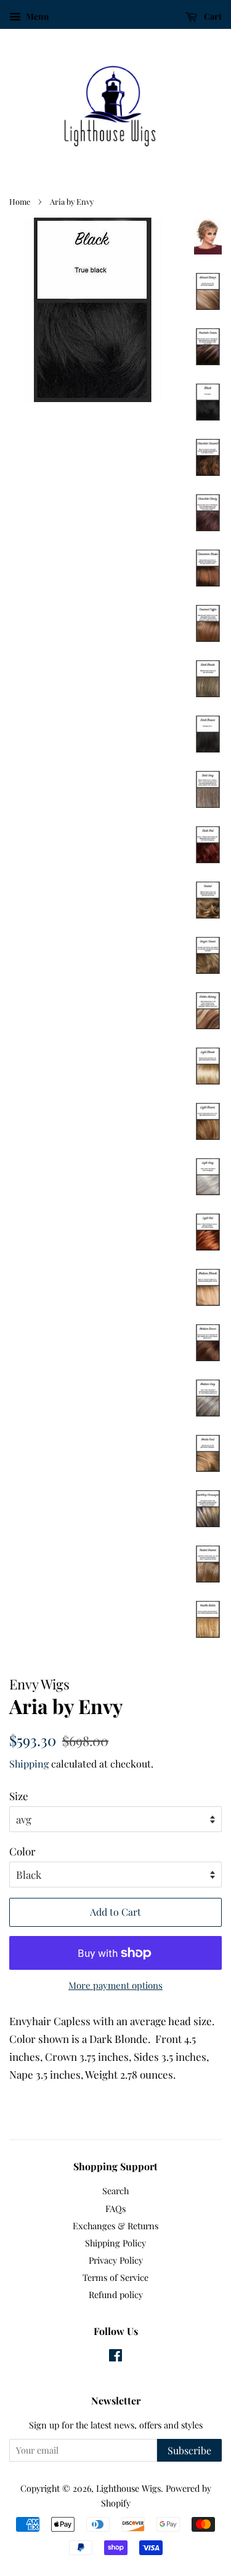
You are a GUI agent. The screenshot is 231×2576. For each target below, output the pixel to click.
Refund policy (116, 2294)
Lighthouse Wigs (128, 2488)
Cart (212, 16)
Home (20, 201)
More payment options (115, 1985)
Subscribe (189, 2450)
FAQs (115, 2208)
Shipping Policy (115, 2243)
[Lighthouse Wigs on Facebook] (115, 2357)
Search (115, 2191)
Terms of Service (115, 2277)
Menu (36, 16)
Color (22, 1851)
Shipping (29, 1764)
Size (19, 1796)
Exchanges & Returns (115, 2226)
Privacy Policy (116, 2260)
